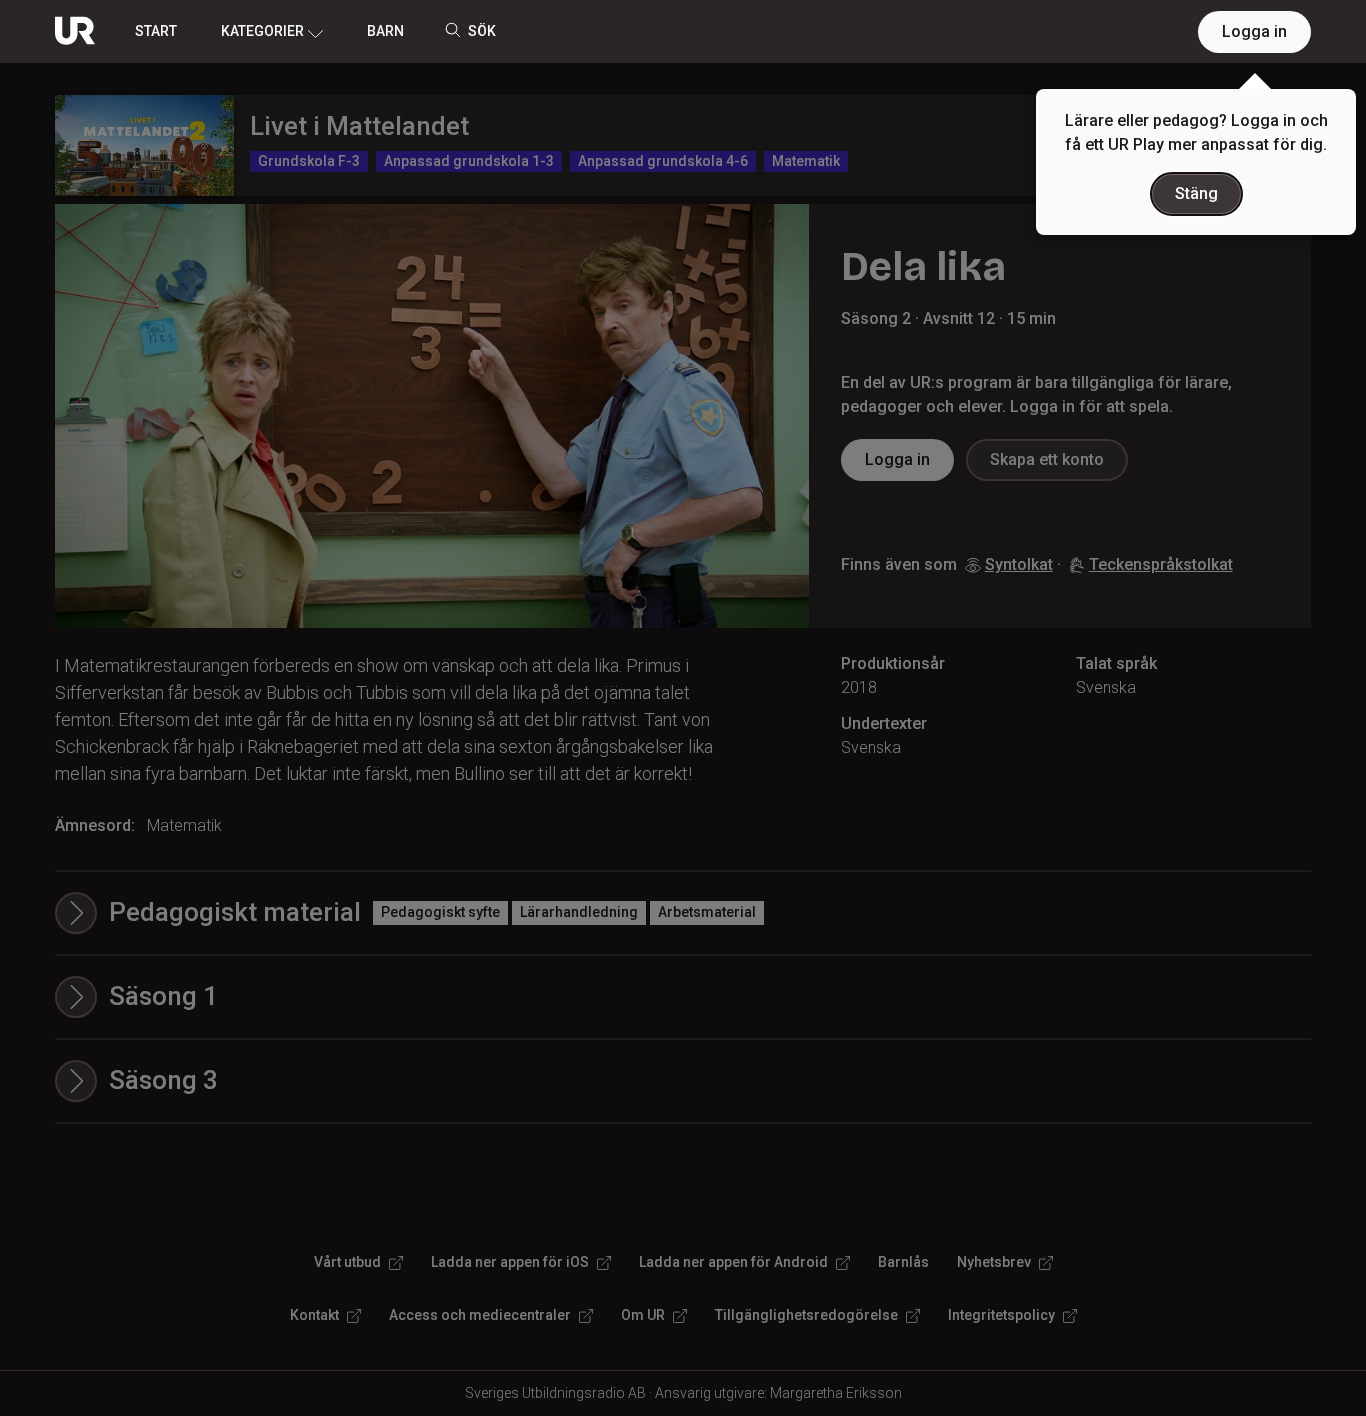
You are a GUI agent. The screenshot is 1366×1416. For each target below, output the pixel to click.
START (156, 31)
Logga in (1254, 31)
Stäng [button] (1196, 193)
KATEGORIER (262, 31)
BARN (385, 31)
